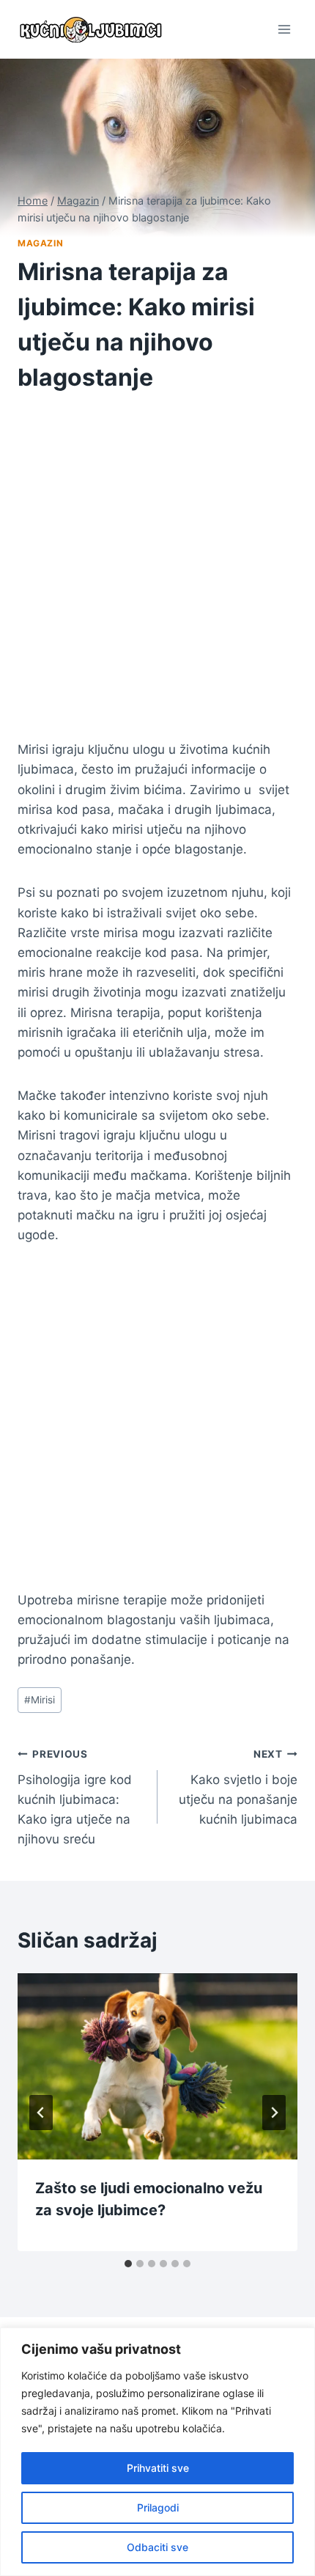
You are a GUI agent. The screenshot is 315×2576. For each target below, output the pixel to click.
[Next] (274, 2113)
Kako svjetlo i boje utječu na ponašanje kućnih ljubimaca (238, 1787)
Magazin (40, 243)
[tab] (128, 2264)
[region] (157, 2452)
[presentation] (157, 2067)
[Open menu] (284, 29)
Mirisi (40, 1700)
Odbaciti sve (157, 2547)
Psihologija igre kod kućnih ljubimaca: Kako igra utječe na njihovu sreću (75, 1797)
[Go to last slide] (41, 2113)
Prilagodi (158, 2507)
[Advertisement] (157, 576)
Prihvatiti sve (158, 2468)
